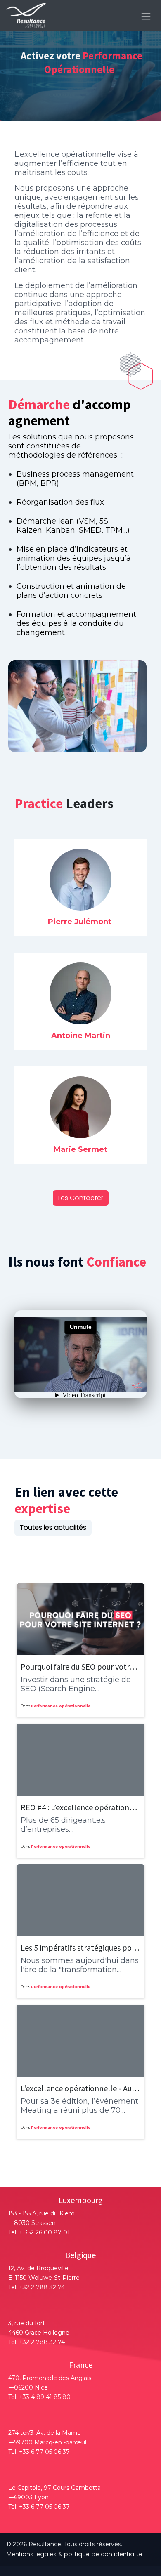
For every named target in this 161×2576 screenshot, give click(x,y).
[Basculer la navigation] (146, 15)
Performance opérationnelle (61, 1706)
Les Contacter (81, 1198)
